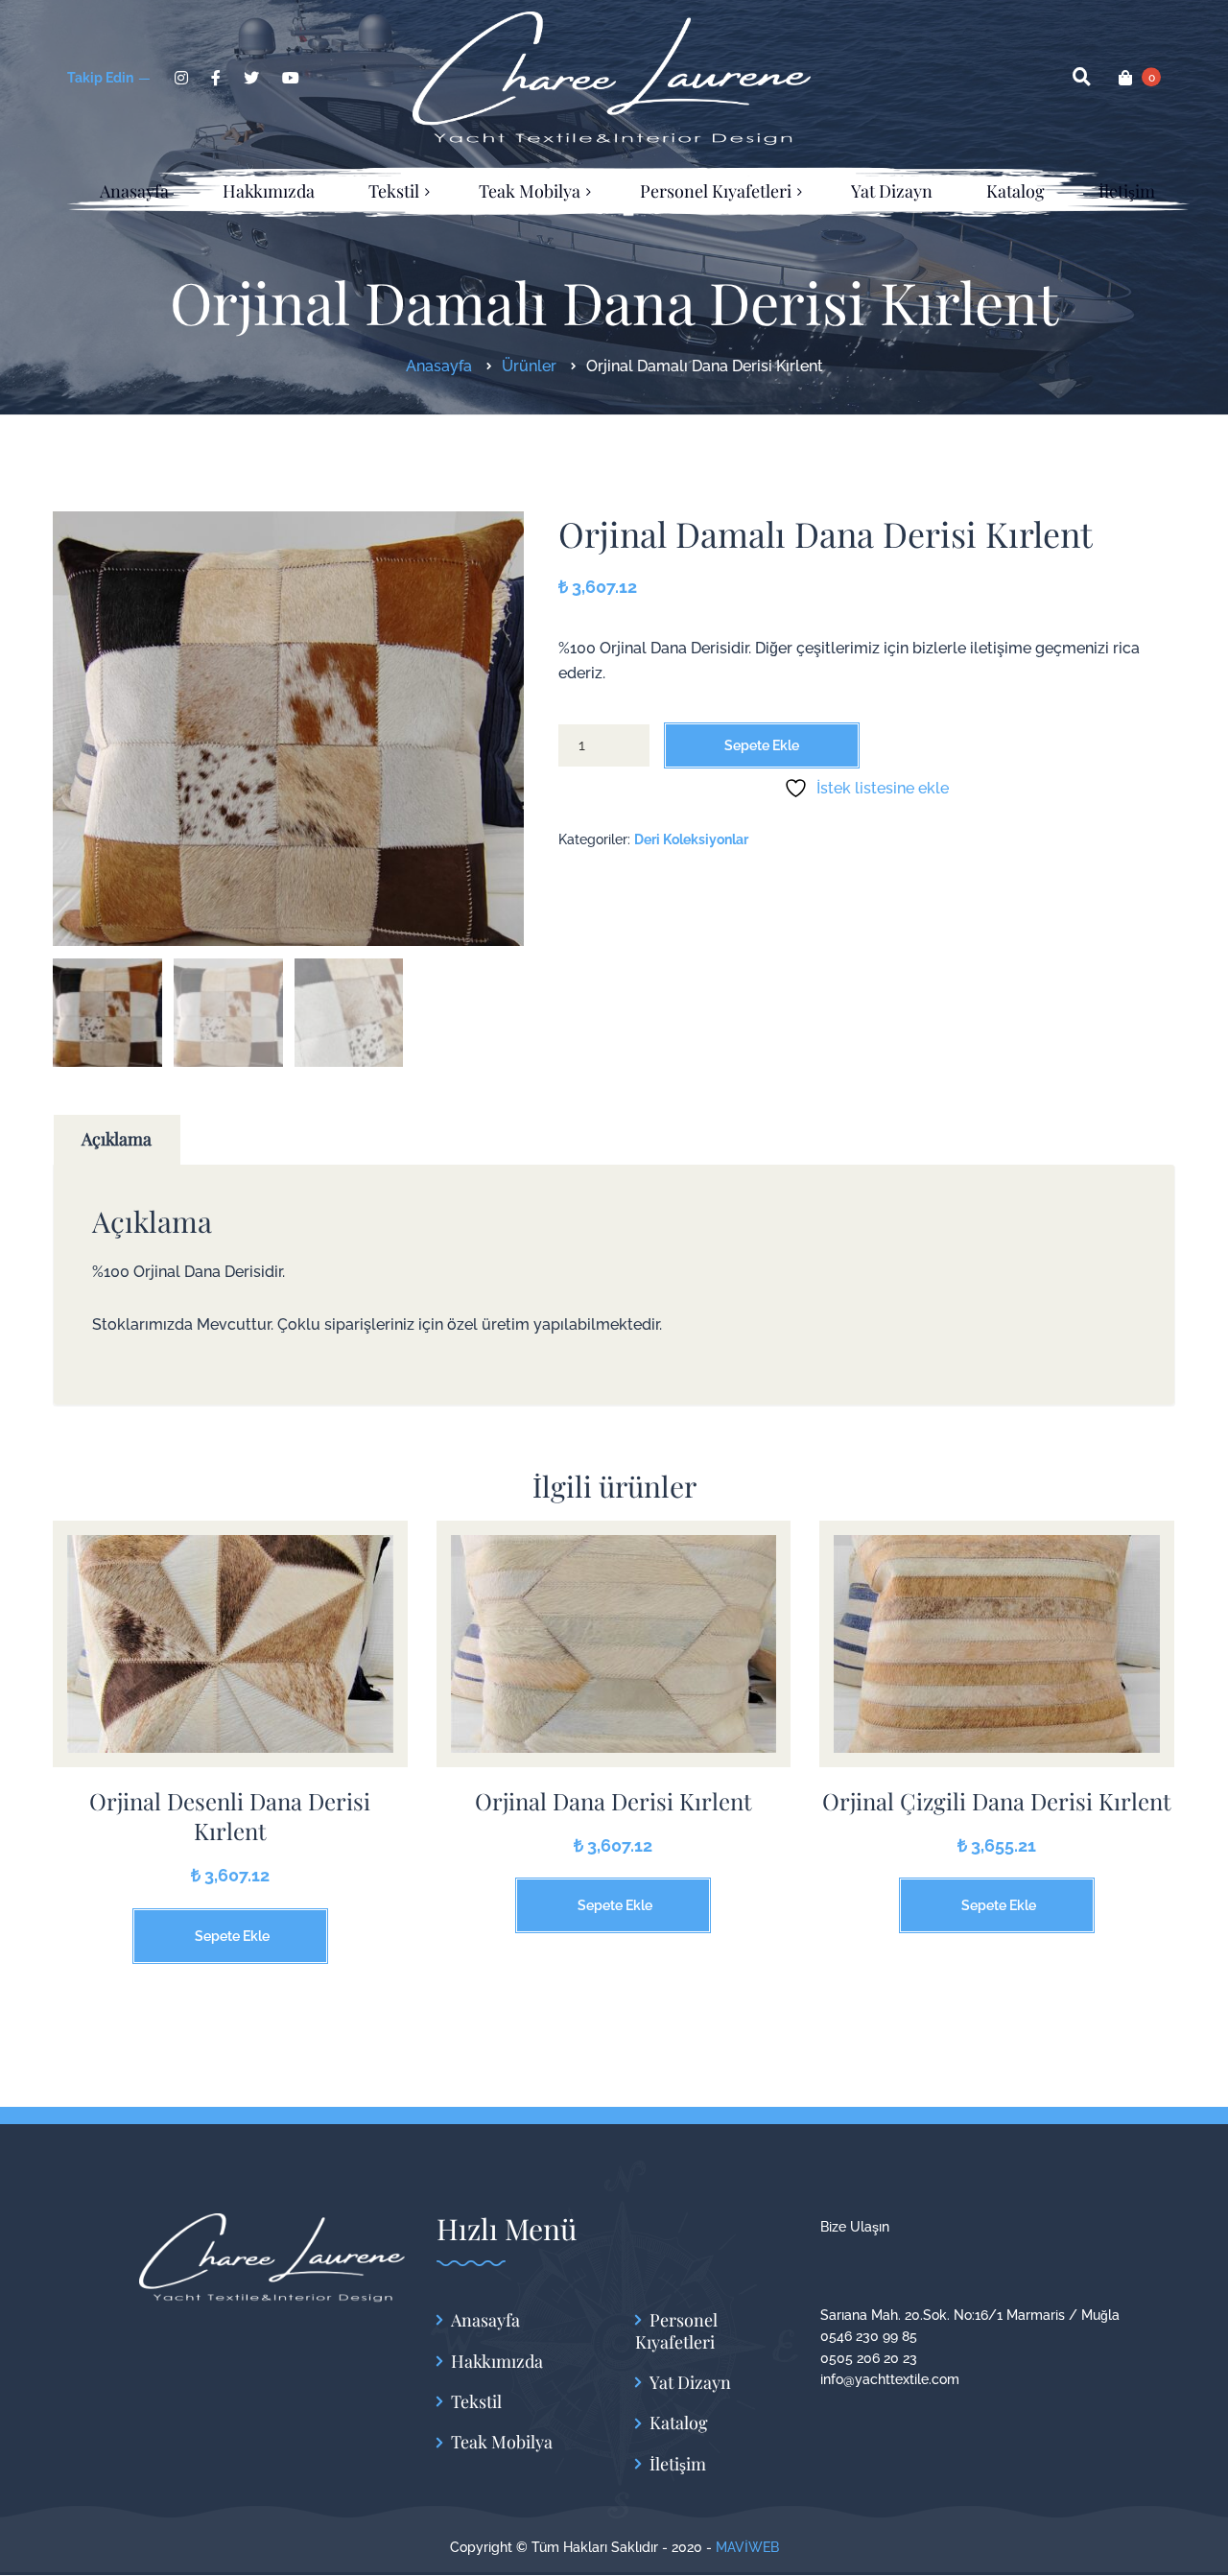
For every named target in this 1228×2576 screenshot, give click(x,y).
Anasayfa (485, 2320)
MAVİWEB (747, 2547)
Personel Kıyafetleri (676, 2331)
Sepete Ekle (762, 745)
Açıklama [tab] (117, 1139)
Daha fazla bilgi (230, 1658)
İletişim (678, 2464)
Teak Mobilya (502, 2442)
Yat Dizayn (690, 2383)
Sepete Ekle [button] (232, 1936)
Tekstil (476, 2402)
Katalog (679, 2423)
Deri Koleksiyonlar (691, 839)
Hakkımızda (497, 2362)
